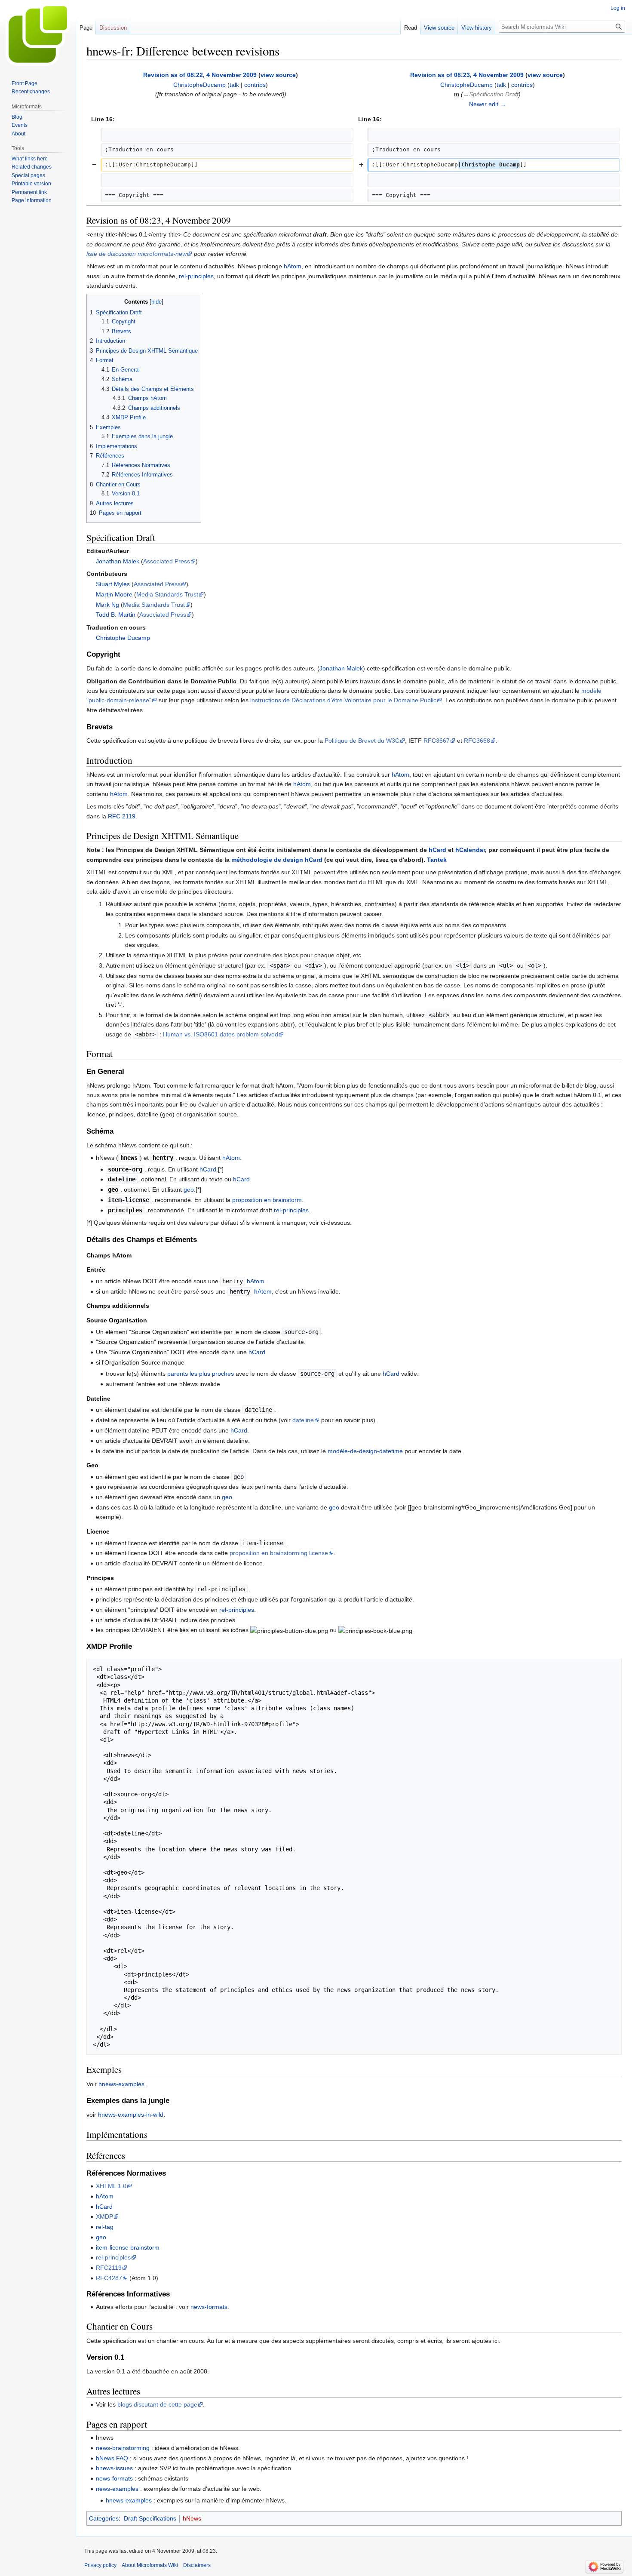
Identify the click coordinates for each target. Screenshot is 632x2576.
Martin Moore (114, 594)
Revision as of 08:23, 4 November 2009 (467, 75)
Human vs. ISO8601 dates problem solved (221, 1034)
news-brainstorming (123, 2448)
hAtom (293, 266)
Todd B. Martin (116, 615)
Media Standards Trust (167, 594)
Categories (104, 2518)
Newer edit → (488, 104)
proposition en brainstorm (267, 1200)
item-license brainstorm (128, 2247)
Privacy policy (100, 2565)
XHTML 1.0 (111, 2186)
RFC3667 (437, 741)
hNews (192, 2518)
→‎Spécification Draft (491, 94)
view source (278, 75)
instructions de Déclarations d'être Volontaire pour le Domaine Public (343, 700)
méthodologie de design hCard (277, 860)
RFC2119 (109, 2268)
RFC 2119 (122, 816)
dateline (303, 1420)
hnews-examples (121, 2084)
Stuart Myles (113, 584)
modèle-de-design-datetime (365, 1451)
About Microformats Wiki (150, 2565)
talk (234, 85)
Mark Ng (107, 605)
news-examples (117, 2489)
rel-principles (196, 276)
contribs (255, 85)
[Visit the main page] (38, 34)
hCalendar (470, 850)
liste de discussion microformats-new (137, 254)
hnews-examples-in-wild (131, 2115)
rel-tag (105, 2227)
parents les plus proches (201, 1374)
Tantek (437, 860)
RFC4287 (109, 2278)
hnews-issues (114, 2468)
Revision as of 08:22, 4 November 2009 (200, 75)
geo (189, 1190)
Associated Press (167, 561)
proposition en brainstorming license (279, 1553)
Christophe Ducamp (123, 638)
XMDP (104, 2216)
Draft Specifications (150, 2518)
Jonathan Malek (118, 561)
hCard (437, 850)
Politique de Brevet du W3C (362, 741)
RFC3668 (477, 741)
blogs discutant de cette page (157, 2404)
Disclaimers (197, 2565)
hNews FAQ (112, 2458)
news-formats (209, 2307)
